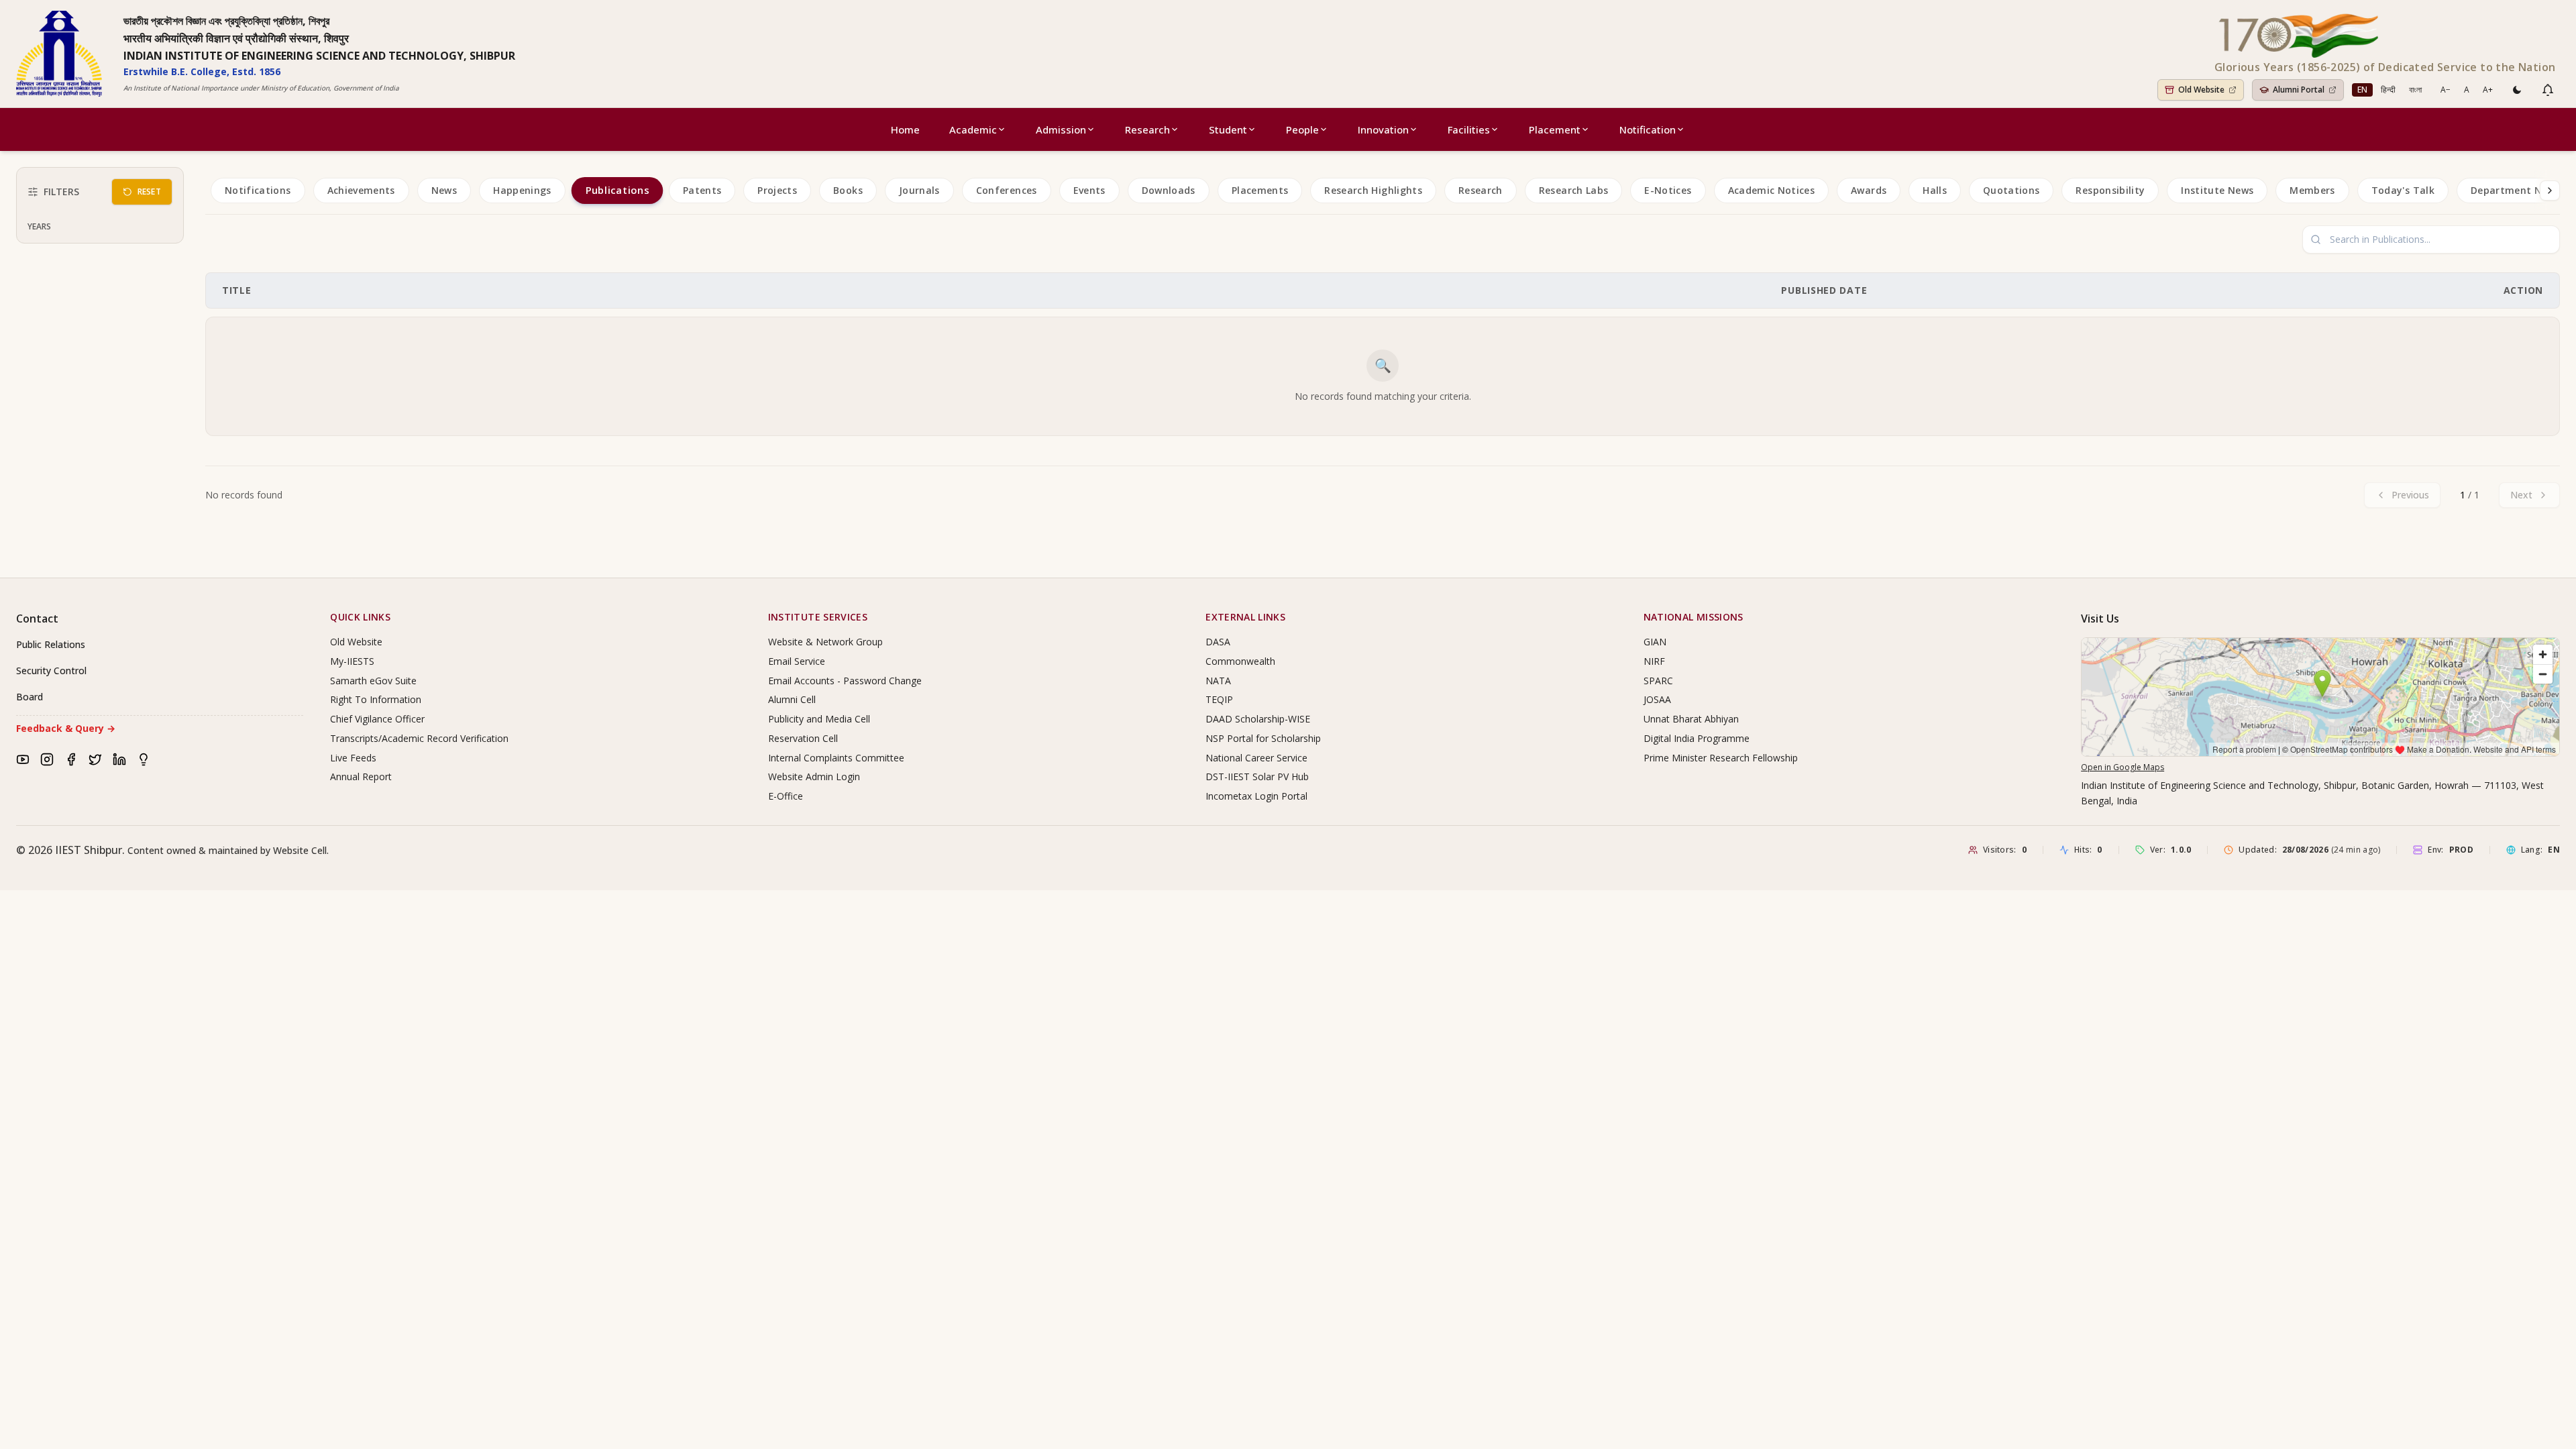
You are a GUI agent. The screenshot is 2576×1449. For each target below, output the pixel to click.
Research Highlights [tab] (1373, 190)
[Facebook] (71, 759)
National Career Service (1256, 758)
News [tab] (444, 190)
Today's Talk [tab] (2403, 190)
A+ (2488, 90)
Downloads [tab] (1169, 190)
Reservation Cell (803, 738)
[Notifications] (2548, 90)
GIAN (1655, 642)
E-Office (786, 796)
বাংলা (2415, 90)
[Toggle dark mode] (2517, 90)
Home (905, 129)
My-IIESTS (352, 661)
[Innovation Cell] (144, 759)
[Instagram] (47, 759)
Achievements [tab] (361, 190)
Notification (1648, 129)
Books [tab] (848, 190)
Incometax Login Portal (1256, 796)
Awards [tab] (1869, 190)
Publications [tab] (617, 191)
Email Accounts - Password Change (845, 681)
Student (1228, 129)
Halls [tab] (1935, 190)
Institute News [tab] (2217, 190)
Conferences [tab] (1007, 190)
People (1302, 129)
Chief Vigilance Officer (377, 719)
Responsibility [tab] (2110, 190)
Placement (1555, 129)
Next (2521, 495)
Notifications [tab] (258, 190)
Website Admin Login (814, 776)
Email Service (797, 661)
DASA (1218, 642)
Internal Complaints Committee (836, 758)
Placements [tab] (1260, 190)
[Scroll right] (2550, 191)
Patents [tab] (702, 190)
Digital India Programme (1697, 738)
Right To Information (376, 699)
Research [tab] (1481, 190)
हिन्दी (2388, 90)
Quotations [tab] (2011, 190)
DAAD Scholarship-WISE (1258, 719)
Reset (150, 192)
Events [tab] (1089, 190)
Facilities (1469, 129)
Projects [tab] (777, 190)
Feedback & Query (66, 728)
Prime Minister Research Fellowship (1721, 758)
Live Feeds (353, 758)
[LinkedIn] (119, 759)
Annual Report (361, 776)
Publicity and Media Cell (819, 719)
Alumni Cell (792, 699)
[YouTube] (23, 759)
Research (1147, 129)
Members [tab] (2312, 190)
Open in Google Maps (2123, 767)
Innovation (1383, 129)
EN (2362, 90)
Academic (973, 129)
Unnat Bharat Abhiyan (1691, 719)
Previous (2410, 495)
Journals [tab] (919, 190)
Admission (1061, 129)
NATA (1218, 681)
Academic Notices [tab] (1772, 190)
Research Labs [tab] (1574, 190)
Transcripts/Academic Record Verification (419, 738)
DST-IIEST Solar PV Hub (1257, 776)
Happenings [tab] (522, 190)
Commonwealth (1240, 661)
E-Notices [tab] (1668, 190)
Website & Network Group (825, 642)
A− (2446, 90)
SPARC (1658, 681)
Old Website (356, 642)
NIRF (1654, 661)
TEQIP (1219, 699)
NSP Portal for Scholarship (1263, 738)
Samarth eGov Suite (373, 681)
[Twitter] (95, 759)
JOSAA (1657, 699)
